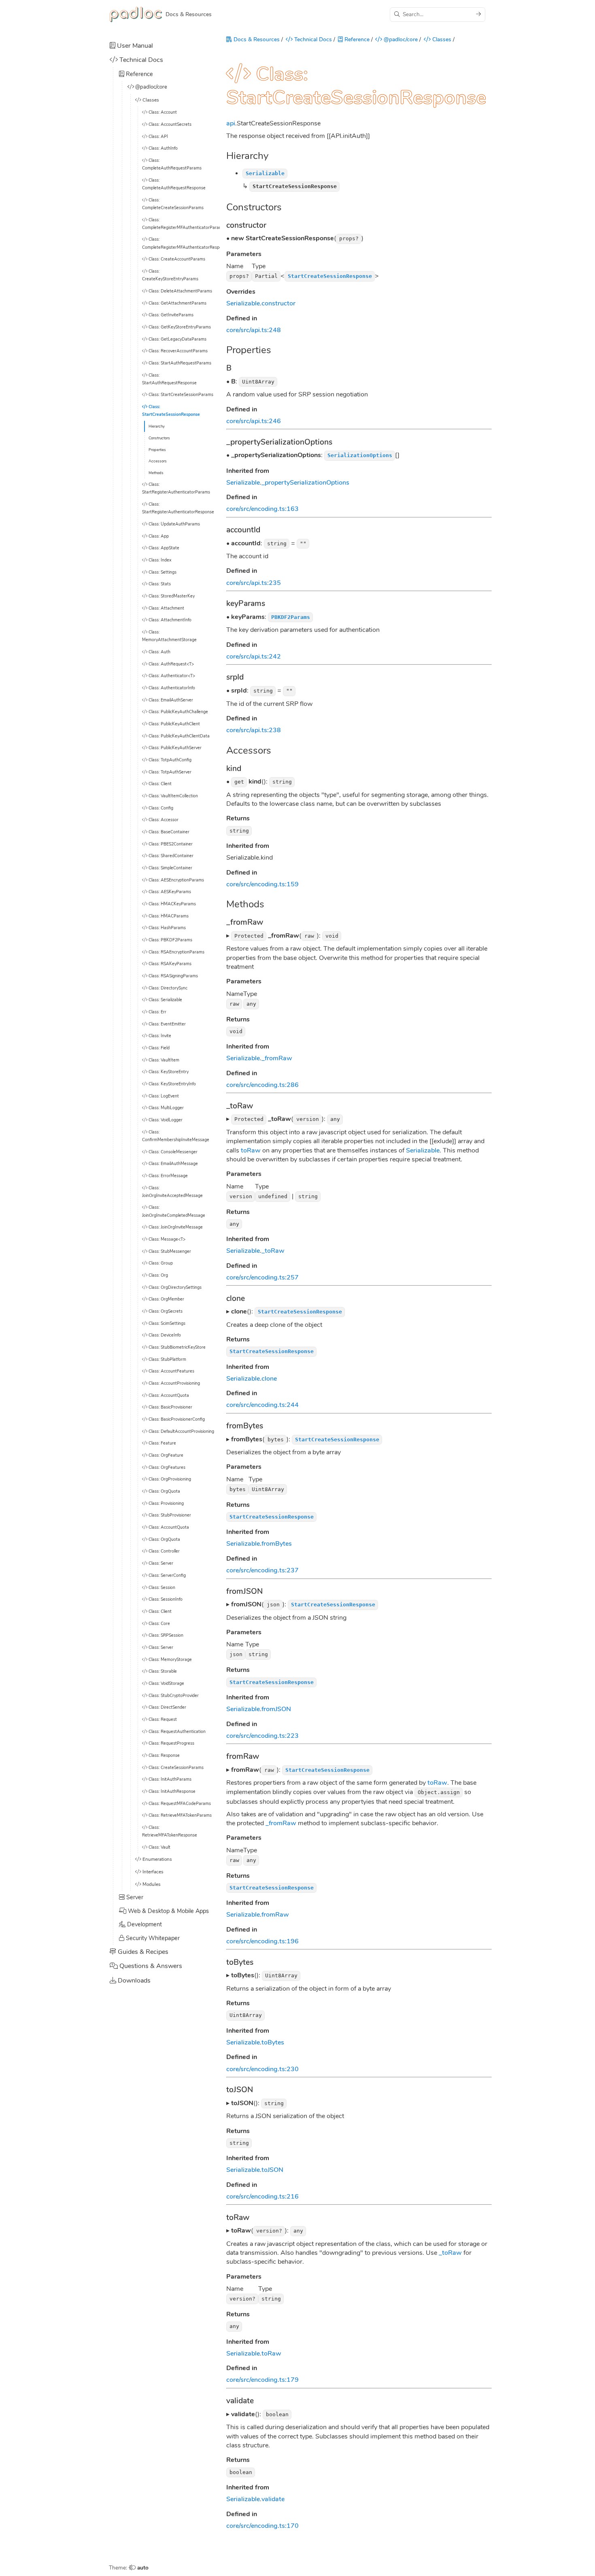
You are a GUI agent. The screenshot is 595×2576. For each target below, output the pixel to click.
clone (269, 1379)
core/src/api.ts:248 (254, 330)
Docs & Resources (256, 39)
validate (273, 2499)
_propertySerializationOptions (305, 483)
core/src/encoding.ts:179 (262, 2380)
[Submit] (478, 14)
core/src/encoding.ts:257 (262, 1277)
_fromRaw (277, 1058)
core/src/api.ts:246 (254, 421)
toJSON (272, 2170)
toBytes (273, 2042)
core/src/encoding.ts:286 (262, 1085)
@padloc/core (400, 39)
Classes (441, 39)
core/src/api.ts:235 (254, 583)
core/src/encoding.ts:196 (262, 1941)
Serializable (243, 303)
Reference (356, 39)
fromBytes (277, 1544)
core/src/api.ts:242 (254, 657)
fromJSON (276, 1709)
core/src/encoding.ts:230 (262, 2069)
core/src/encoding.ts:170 (262, 2526)
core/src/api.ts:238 (254, 730)
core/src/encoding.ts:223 (262, 1736)
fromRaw (275, 1915)
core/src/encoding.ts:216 (262, 2197)
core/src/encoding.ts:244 (262, 1405)
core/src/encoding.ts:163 (262, 509)
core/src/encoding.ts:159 (262, 884)
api (231, 123)
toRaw (251, 1150)
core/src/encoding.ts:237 (262, 1570)
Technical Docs (312, 39)
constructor (278, 303)
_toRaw (273, 1251)
